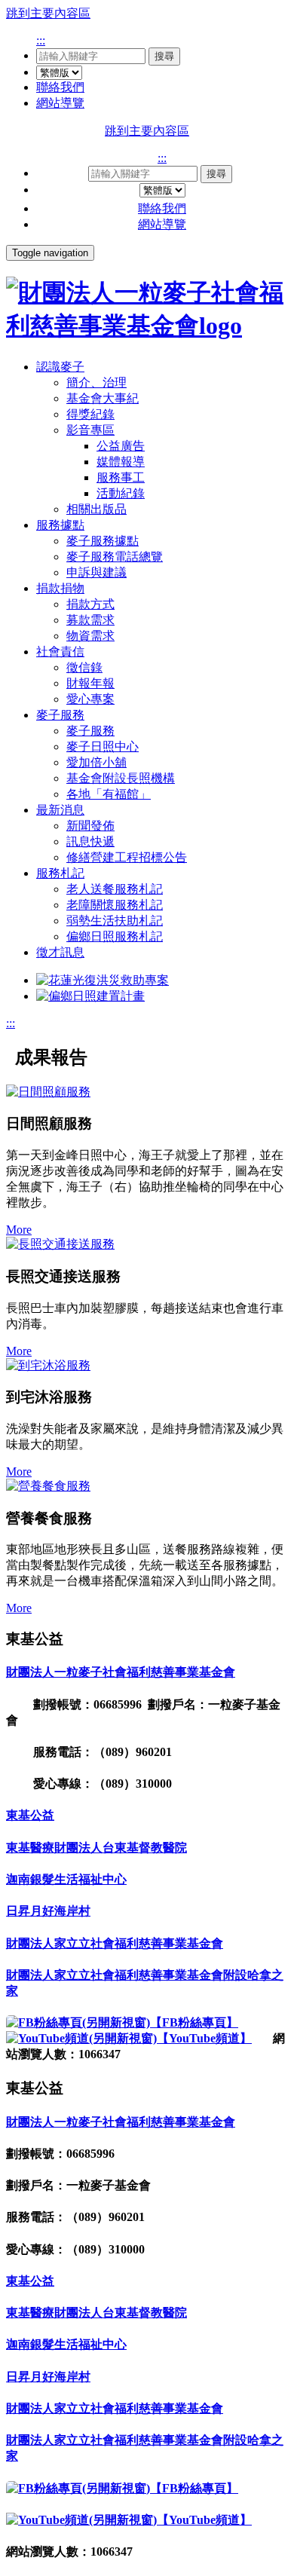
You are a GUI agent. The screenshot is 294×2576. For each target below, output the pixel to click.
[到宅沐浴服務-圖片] (147, 1366)
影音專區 (90, 430)
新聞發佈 (90, 826)
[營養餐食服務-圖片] (147, 1487)
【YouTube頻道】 (204, 2038)
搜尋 (164, 56)
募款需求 (90, 620)
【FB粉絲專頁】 (194, 2022)
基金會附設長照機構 (121, 778)
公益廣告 (121, 446)
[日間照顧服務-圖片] (147, 1092)
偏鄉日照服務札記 (115, 936)
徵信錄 (84, 667)
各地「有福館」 (109, 794)
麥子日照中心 (103, 746)
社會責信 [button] (60, 652)
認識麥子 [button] (60, 367)
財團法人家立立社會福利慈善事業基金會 (115, 1943)
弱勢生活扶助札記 (115, 921)
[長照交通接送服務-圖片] (147, 1245)
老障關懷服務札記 (115, 905)
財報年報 (90, 683)
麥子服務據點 (103, 541)
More (19, 1230)
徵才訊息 (60, 952)
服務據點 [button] (60, 525)
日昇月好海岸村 (48, 1911)
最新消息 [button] (60, 810)
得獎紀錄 (90, 414)
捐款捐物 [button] (60, 588)
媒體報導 (121, 462)
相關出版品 (96, 509)
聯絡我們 (60, 87)
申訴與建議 (96, 572)
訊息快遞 (90, 841)
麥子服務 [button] (60, 715)
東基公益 (30, 1815)
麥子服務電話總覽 (115, 557)
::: (41, 40)
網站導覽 (60, 103)
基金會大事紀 (103, 398)
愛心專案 (90, 699)
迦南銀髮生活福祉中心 (66, 1879)
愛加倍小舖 (96, 762)
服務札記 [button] (60, 873)
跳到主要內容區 (48, 13)
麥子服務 (90, 731)
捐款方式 (90, 604)
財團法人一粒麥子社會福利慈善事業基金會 (121, 1672)
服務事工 (121, 477)
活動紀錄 (121, 493)
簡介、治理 (96, 382)
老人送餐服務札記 (115, 889)
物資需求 (90, 636)
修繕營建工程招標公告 (127, 857)
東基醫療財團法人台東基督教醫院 (96, 1848)
